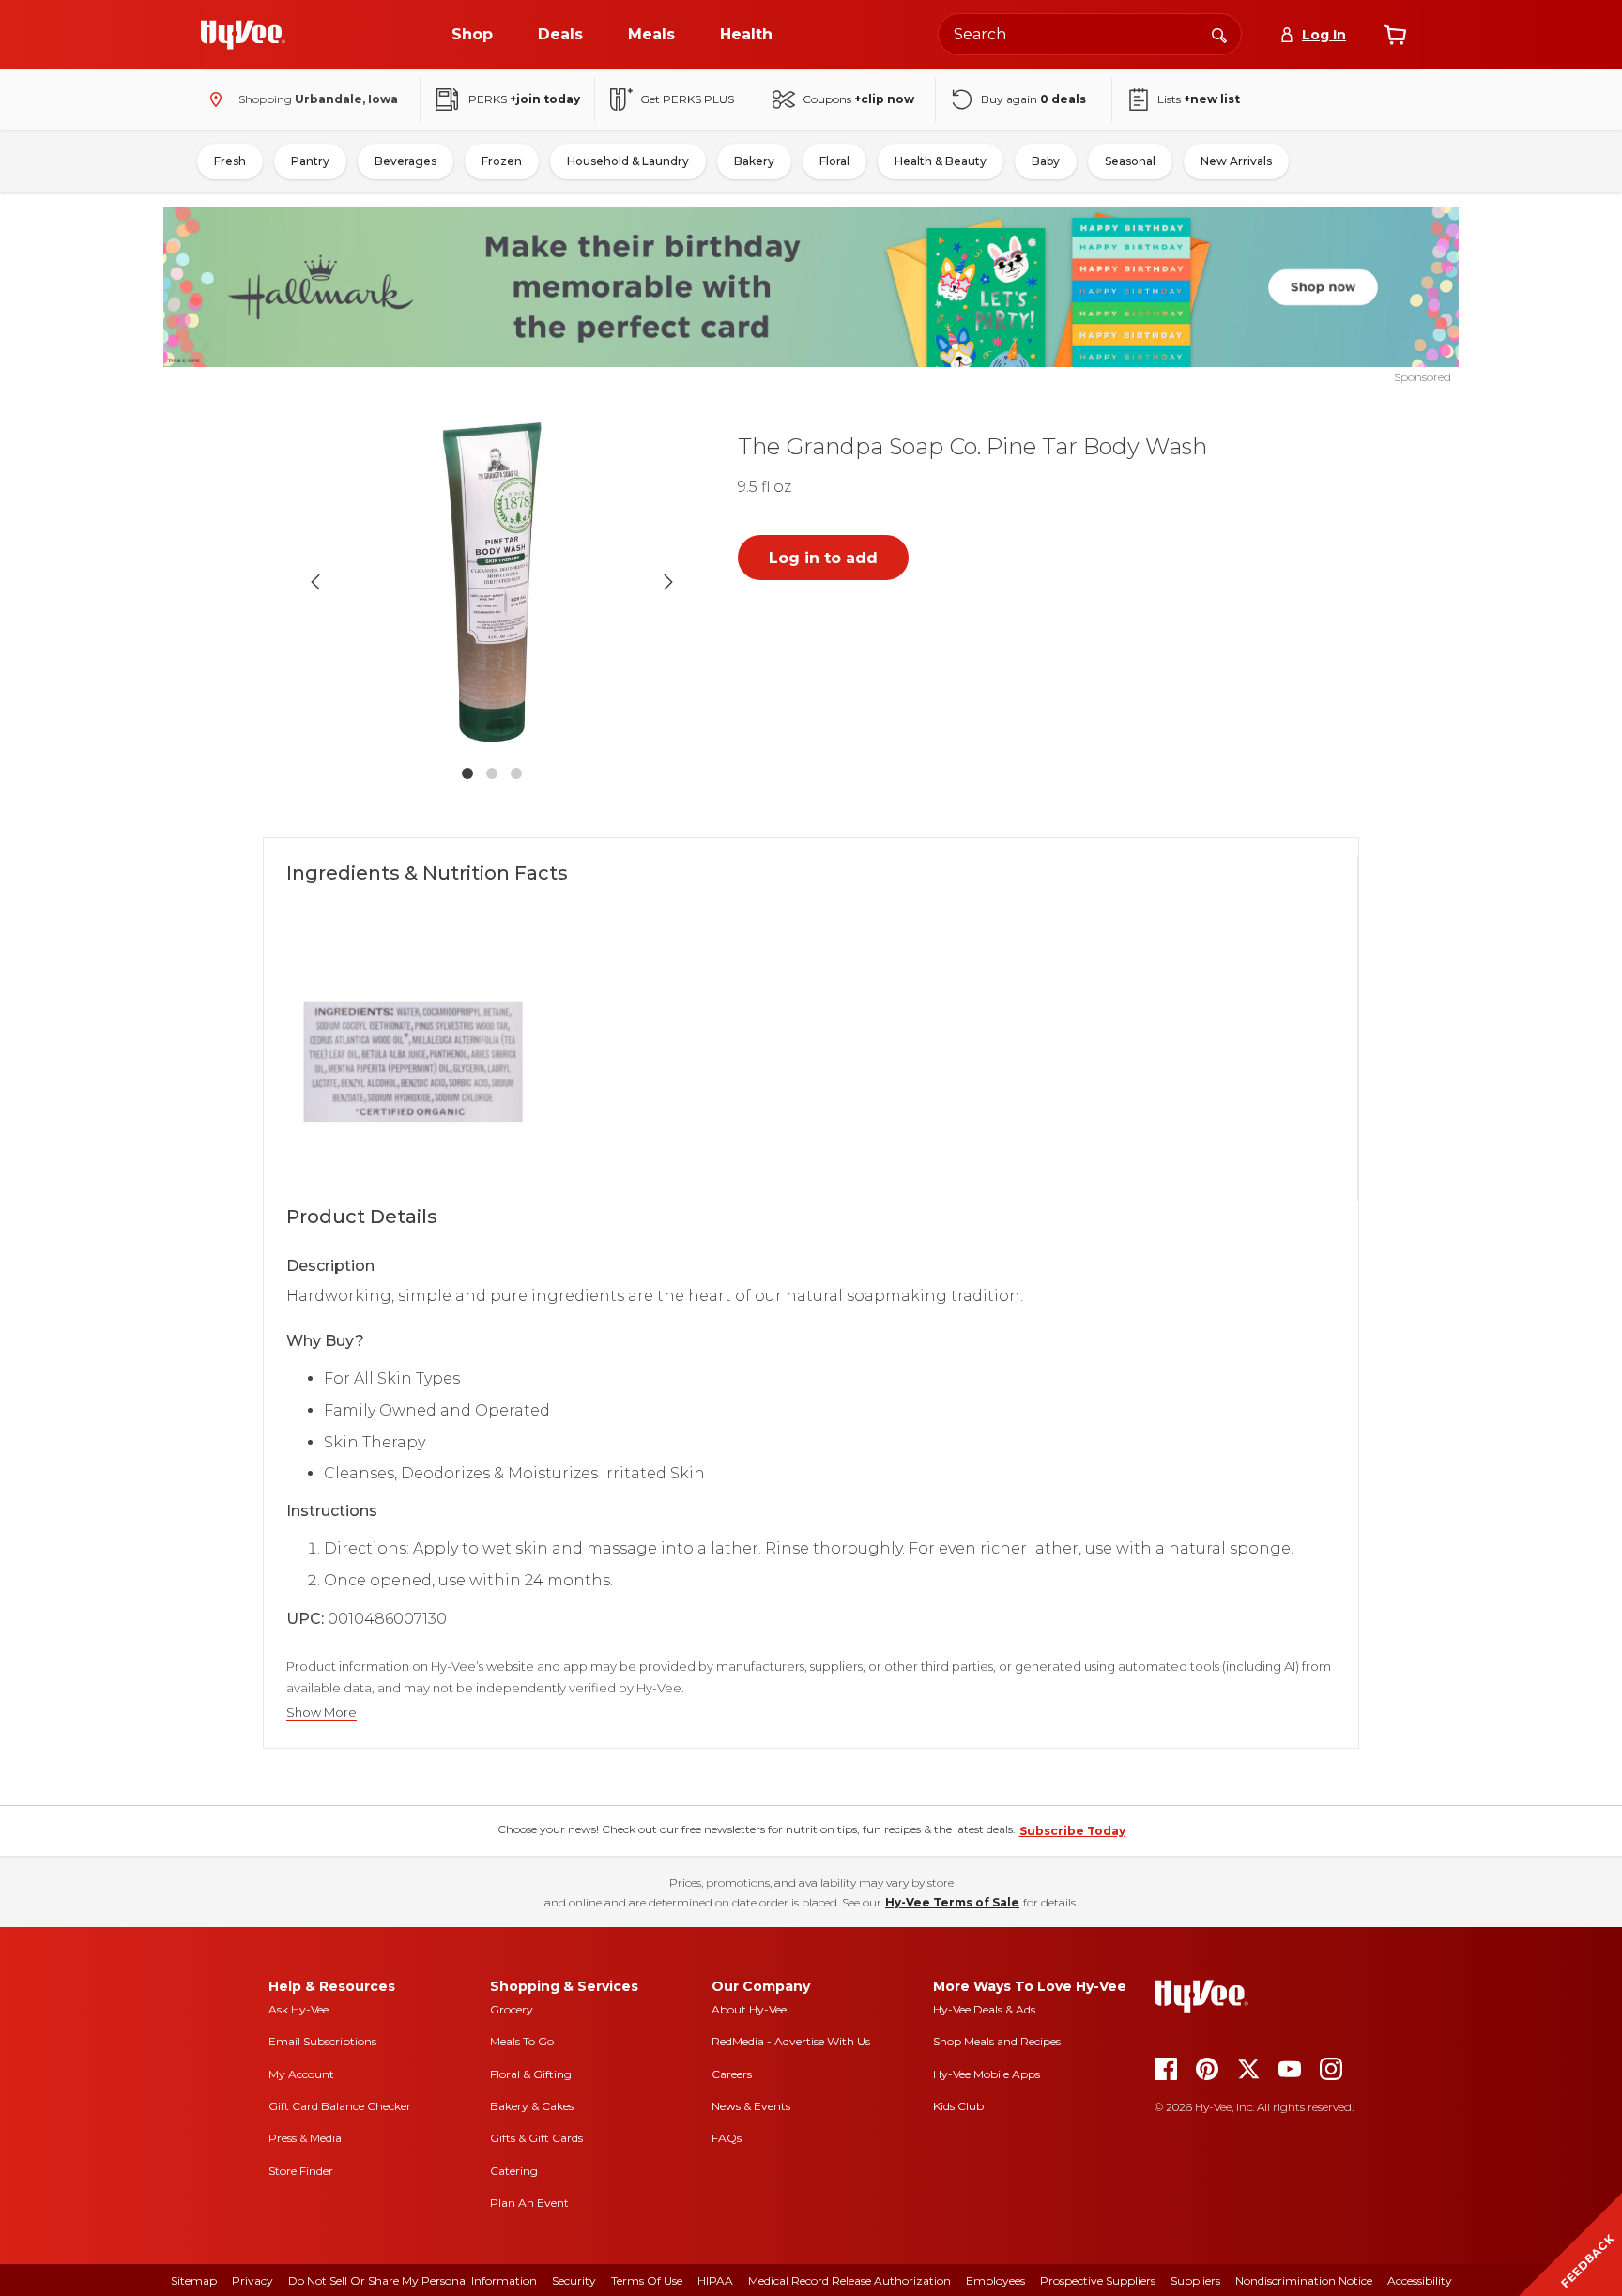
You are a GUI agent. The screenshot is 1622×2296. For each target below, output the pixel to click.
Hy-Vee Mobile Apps (987, 2074)
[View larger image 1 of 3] (492, 582)
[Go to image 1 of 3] (467, 773)
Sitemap (194, 2281)
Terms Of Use (647, 2281)
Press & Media (305, 2138)
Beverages (405, 161)
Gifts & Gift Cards (536, 2138)
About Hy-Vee (749, 2009)
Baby (1046, 161)
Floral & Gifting (531, 2074)
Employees (995, 2281)
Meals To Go (522, 2041)
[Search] (1219, 34)
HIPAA (715, 2281)
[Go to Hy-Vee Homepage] (243, 35)
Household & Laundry (628, 161)
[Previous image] (315, 582)
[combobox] (1090, 34)
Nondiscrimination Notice (1304, 2281)
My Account (301, 2074)
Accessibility (1420, 2281)
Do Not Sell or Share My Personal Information (413, 2281)
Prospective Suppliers (1098, 2281)
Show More (321, 1713)
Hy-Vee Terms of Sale (952, 1902)
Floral (834, 161)
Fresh (230, 161)
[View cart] (1395, 35)
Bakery (754, 161)
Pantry (310, 161)
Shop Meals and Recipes (997, 2041)
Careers (732, 2074)
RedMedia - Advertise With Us (791, 2041)
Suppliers (1195, 2281)
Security (574, 2281)
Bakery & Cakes (532, 2106)
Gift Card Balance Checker (340, 2106)
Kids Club (958, 2106)
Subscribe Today (1072, 1831)
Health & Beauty (941, 161)
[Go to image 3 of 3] (516, 773)
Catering (514, 2171)
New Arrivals (1236, 161)
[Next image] (668, 582)
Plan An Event (529, 2203)
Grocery (512, 2009)
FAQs (727, 2138)
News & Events (751, 2106)
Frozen (502, 161)
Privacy (252, 2281)
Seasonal (1130, 161)
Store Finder (301, 2171)
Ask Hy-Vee (298, 2009)
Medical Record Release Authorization (849, 2281)
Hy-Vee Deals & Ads (984, 2009)
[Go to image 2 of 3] (492, 773)
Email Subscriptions (322, 2041)
